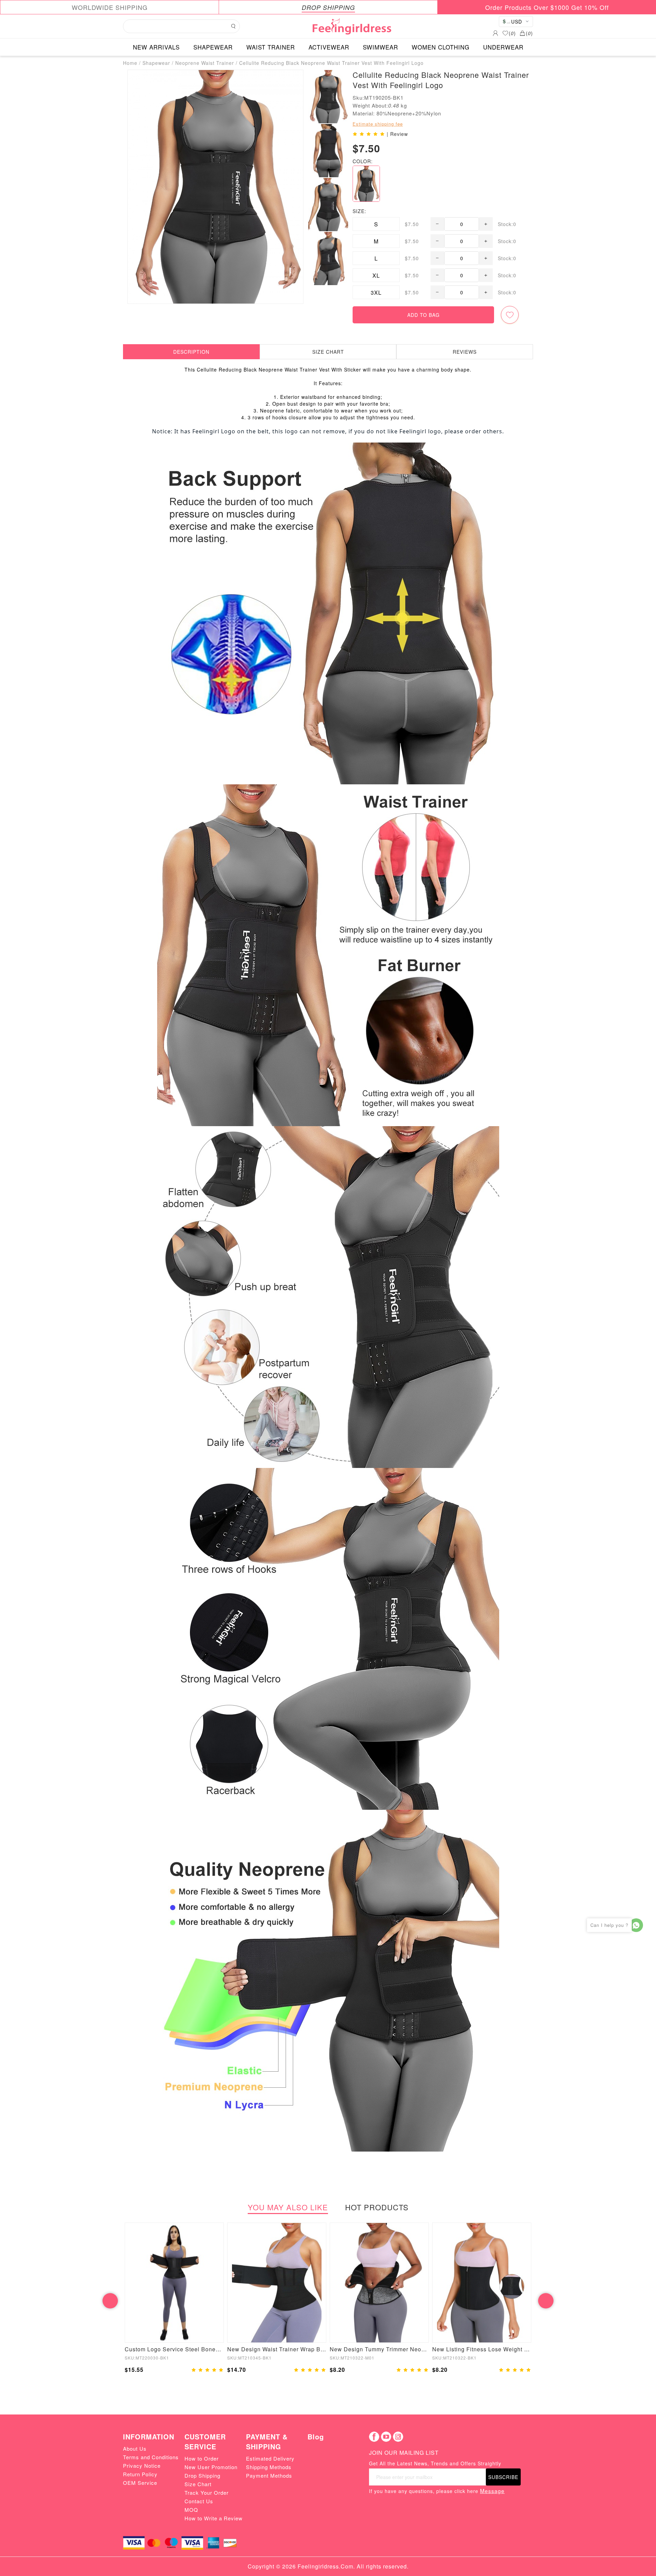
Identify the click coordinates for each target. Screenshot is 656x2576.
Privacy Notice (142, 2466)
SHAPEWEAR (213, 47)
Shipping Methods (269, 2467)
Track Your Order (207, 2493)
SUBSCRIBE (503, 2477)
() (512, 33)
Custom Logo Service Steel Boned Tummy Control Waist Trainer (174, 2349)
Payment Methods (269, 2475)
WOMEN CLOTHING (441, 47)
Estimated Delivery (270, 2458)
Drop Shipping (202, 2475)
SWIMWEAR (380, 47)
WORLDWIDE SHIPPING (110, 7)
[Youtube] (386, 2437)
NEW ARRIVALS (156, 47)
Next (546, 2301)
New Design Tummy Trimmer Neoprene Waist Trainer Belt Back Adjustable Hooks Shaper (379, 2349)
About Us (135, 2448)
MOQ (191, 2510)
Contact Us (199, 2501)
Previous (110, 2301)
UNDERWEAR (503, 47)
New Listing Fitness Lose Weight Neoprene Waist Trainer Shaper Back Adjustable (482, 2349)
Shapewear (156, 63)
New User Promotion (211, 2467)
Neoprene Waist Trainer (205, 63)
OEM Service (140, 2483)
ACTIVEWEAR (329, 47)
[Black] (366, 184)
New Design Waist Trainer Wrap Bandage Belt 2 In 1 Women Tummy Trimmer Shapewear (277, 2349)
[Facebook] (374, 2437)
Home (130, 63)
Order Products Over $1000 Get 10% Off (547, 7)
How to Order (202, 2458)
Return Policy (140, 2474)
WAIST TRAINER (271, 47)
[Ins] (398, 2437)
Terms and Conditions (151, 2457)
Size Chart (198, 2484)
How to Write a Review (214, 2518)
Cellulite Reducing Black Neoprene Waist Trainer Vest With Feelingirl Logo (331, 63)
